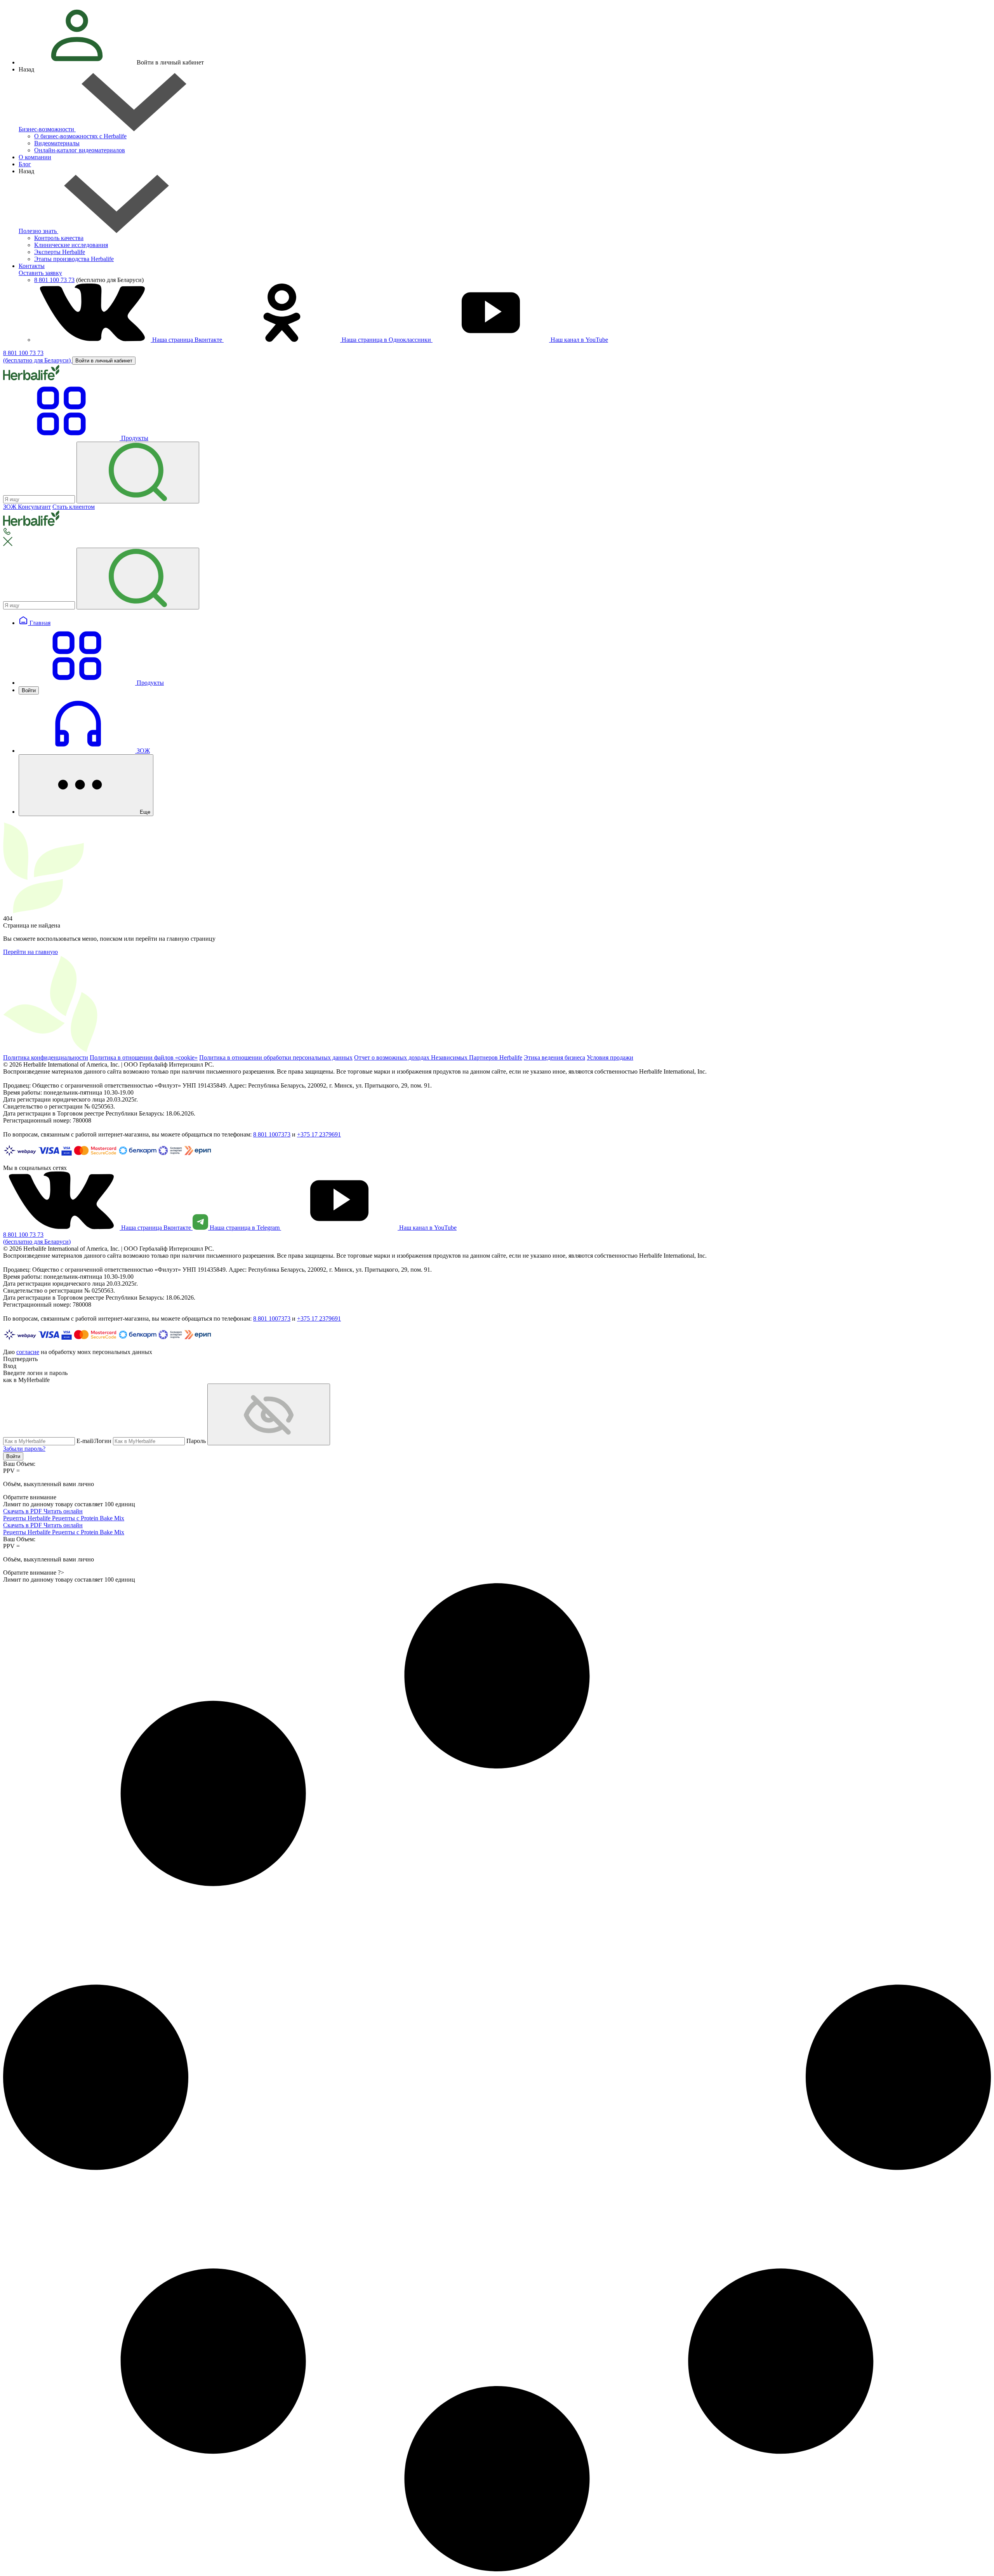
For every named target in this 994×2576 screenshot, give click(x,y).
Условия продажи (610, 1057)
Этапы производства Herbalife (74, 259)
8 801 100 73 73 (54, 280)
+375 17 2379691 (319, 1134)
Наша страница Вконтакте (187, 340)
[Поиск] (138, 473)
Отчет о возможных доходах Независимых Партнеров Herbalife (438, 1057)
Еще (144, 812)
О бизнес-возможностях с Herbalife (80, 136)
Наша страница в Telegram (245, 1228)
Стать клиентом (74, 507)
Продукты (149, 683)
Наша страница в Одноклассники (386, 340)
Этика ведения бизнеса (554, 1057)
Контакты (32, 266)
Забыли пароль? (24, 1449)
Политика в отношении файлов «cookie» (144, 1057)
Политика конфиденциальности (46, 1057)
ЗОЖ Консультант (27, 507)
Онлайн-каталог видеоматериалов (80, 150)
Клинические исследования (71, 245)
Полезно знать (38, 231)
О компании (35, 157)
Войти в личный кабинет (104, 361)
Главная (39, 623)
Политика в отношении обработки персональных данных (276, 1057)
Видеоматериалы (57, 143)
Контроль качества (59, 238)
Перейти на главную (30, 952)
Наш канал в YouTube (579, 340)
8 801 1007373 (272, 1134)
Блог (25, 164)
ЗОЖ (142, 751)
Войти (29, 690)
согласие (28, 1352)
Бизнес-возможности (47, 129)
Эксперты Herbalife (60, 252)
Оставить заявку (40, 273)
